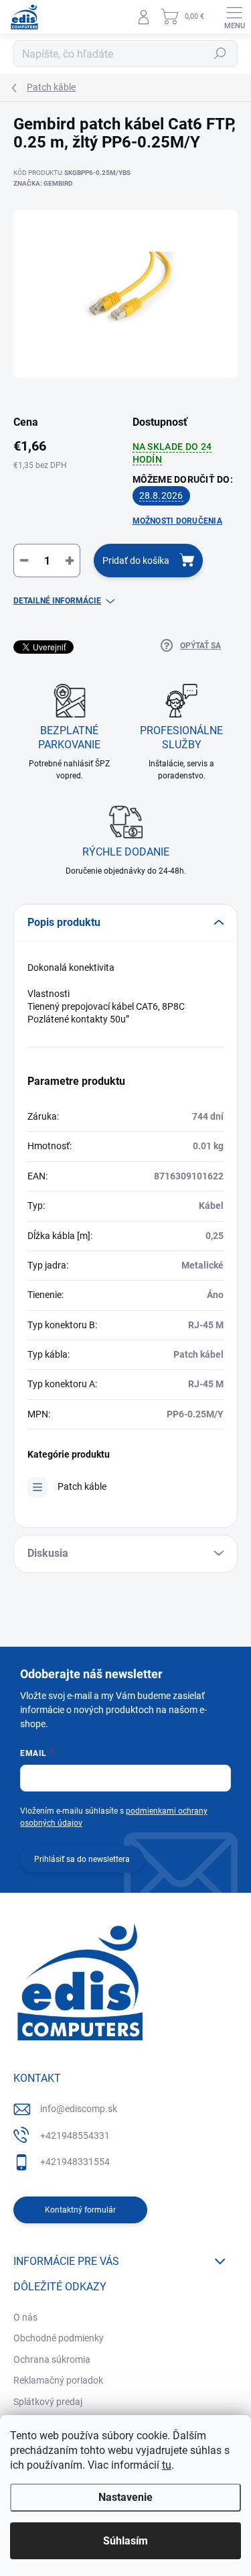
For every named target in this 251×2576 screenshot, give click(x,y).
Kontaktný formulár (80, 2210)
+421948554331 (75, 2135)
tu (167, 2465)
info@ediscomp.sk (79, 2109)
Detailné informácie (57, 601)
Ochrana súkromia (52, 2359)
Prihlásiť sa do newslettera (82, 1859)
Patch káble (82, 1486)
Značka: (43, 183)
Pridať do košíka (136, 561)
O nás (25, 2317)
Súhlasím (125, 2541)
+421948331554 (75, 2162)
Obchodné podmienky (59, 2338)
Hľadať (220, 54)
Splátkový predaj (48, 2402)
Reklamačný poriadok (58, 2380)
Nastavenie (125, 2497)
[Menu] (234, 17)
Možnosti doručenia (177, 521)
